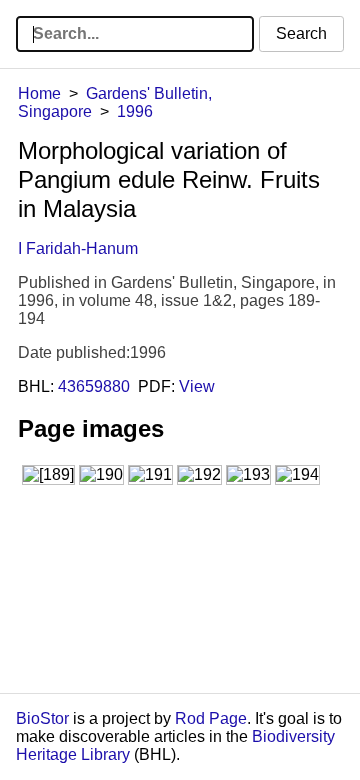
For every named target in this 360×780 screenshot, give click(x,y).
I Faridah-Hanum (78, 248)
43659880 (94, 386)
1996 (135, 111)
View (197, 386)
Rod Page (211, 718)
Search (301, 33)
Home (39, 93)
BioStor (42, 718)
